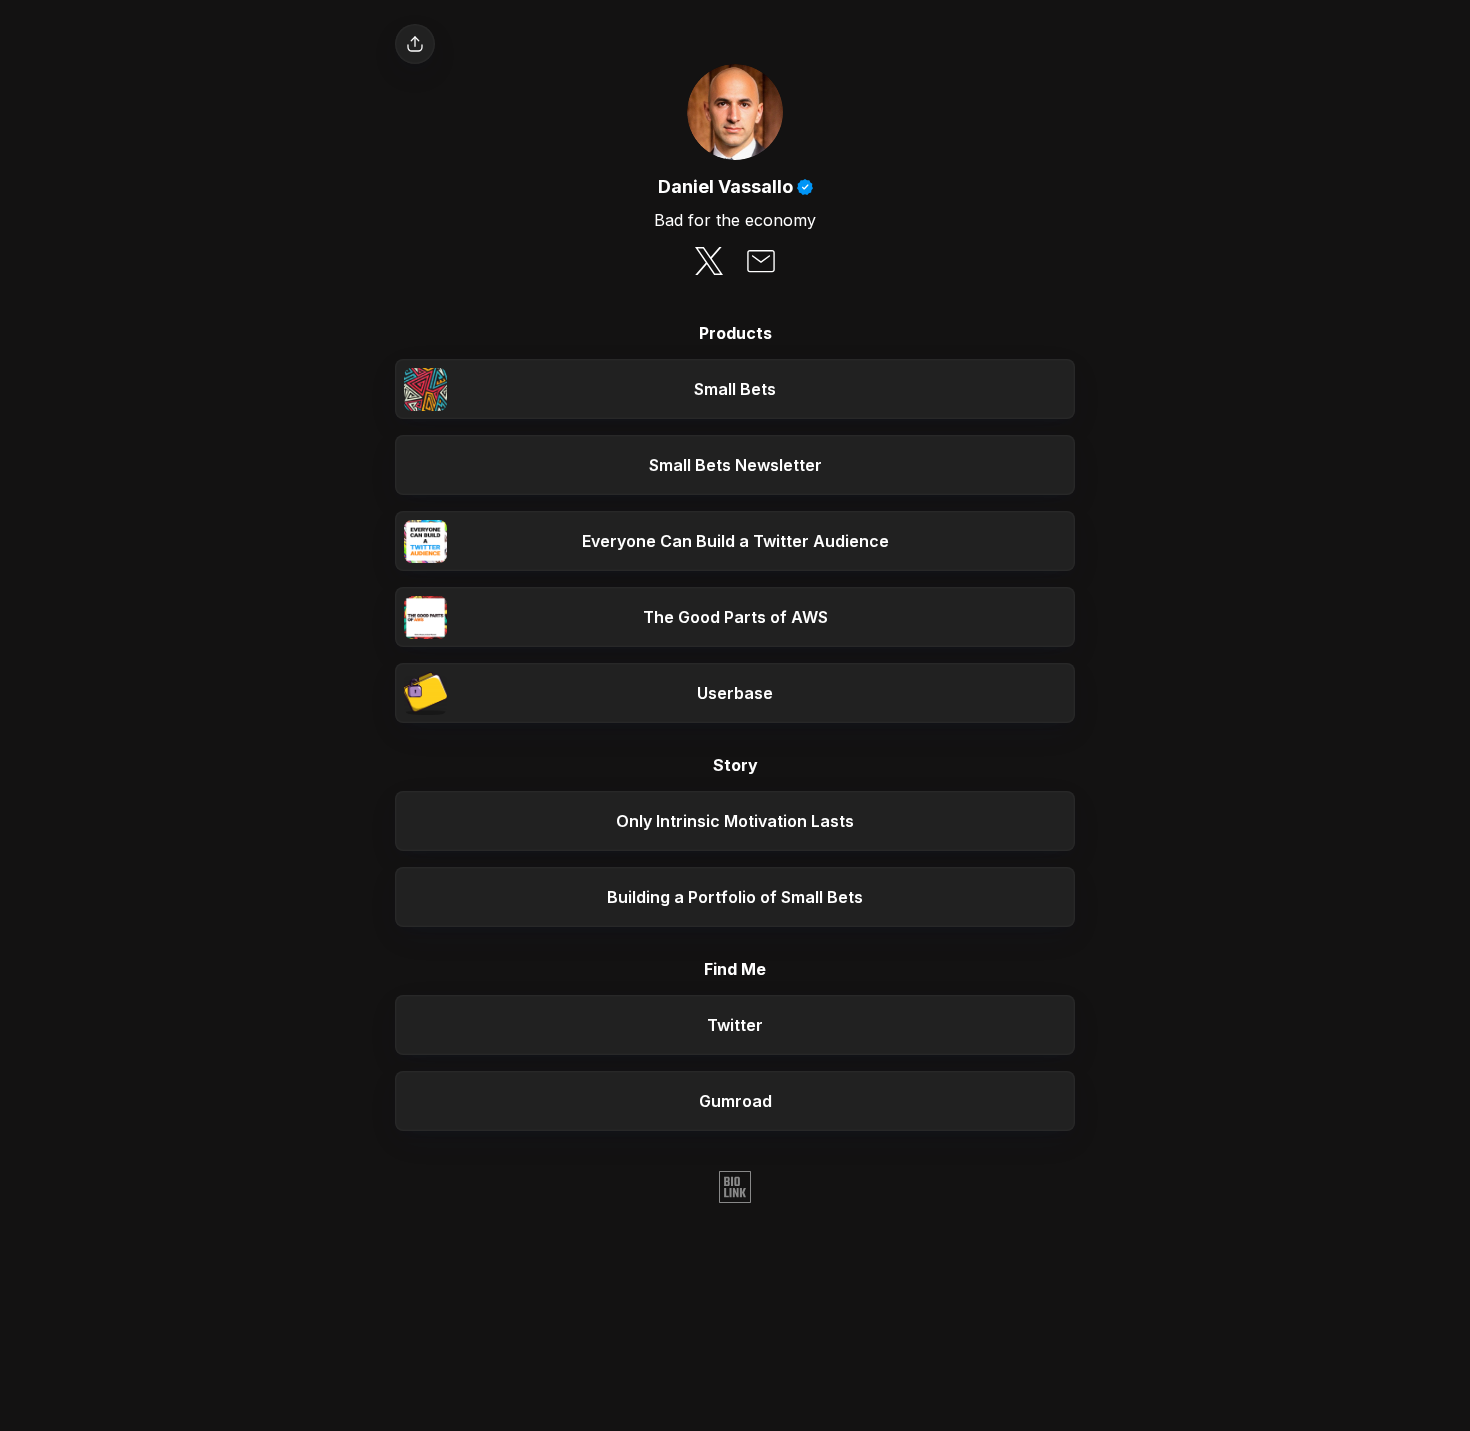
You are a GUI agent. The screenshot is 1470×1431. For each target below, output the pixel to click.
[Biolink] (735, 1189)
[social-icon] (709, 263)
